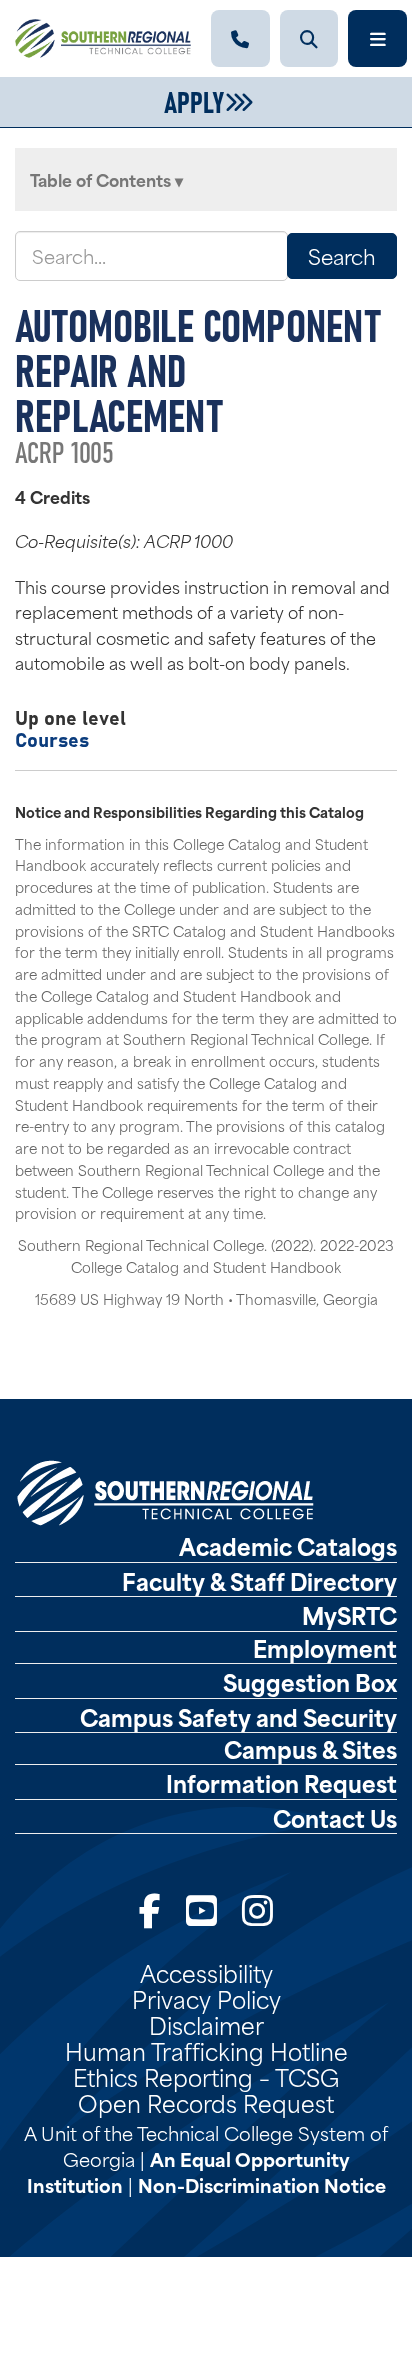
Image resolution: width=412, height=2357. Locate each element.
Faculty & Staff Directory (259, 1581)
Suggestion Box (310, 1682)
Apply (194, 100)
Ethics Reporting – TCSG (206, 2076)
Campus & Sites (310, 1749)
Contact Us (335, 1818)
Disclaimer (206, 2024)
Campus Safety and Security (238, 1717)
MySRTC (349, 1615)
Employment (325, 1648)
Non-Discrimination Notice (262, 2184)
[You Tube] (201, 1908)
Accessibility (206, 1972)
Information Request (281, 1783)
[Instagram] (257, 1908)
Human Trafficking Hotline (206, 2050)
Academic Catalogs (288, 1546)
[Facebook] (150, 1908)
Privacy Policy (206, 1998)
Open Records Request (206, 2102)
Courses (52, 738)
